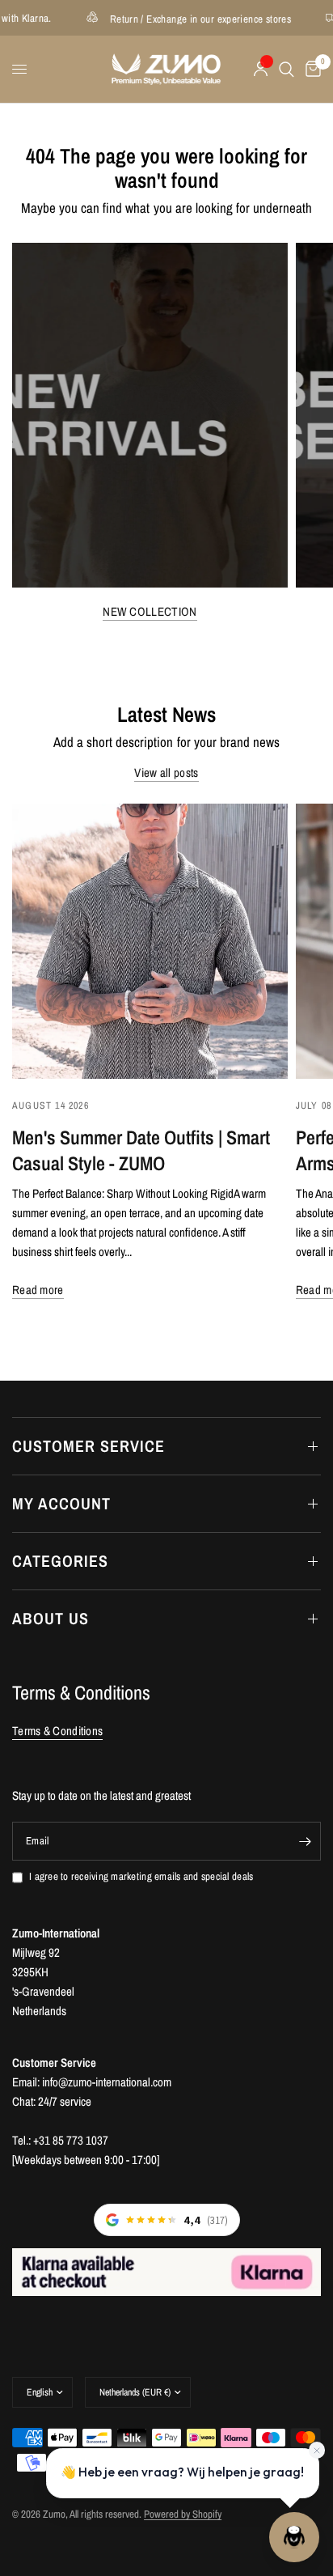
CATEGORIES (60, 1561)
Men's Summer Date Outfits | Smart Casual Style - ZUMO (141, 1150)
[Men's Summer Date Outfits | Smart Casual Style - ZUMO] (150, 942)
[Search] (287, 69)
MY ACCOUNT (61, 1503)
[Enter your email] (305, 1841)
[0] (310, 69)
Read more (38, 1290)
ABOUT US (51, 1618)
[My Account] (261, 69)
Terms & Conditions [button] (57, 1731)
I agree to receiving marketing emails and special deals (141, 1876)
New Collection (150, 611)
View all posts (166, 772)
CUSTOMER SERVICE (89, 1446)
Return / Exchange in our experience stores (174, 18)
